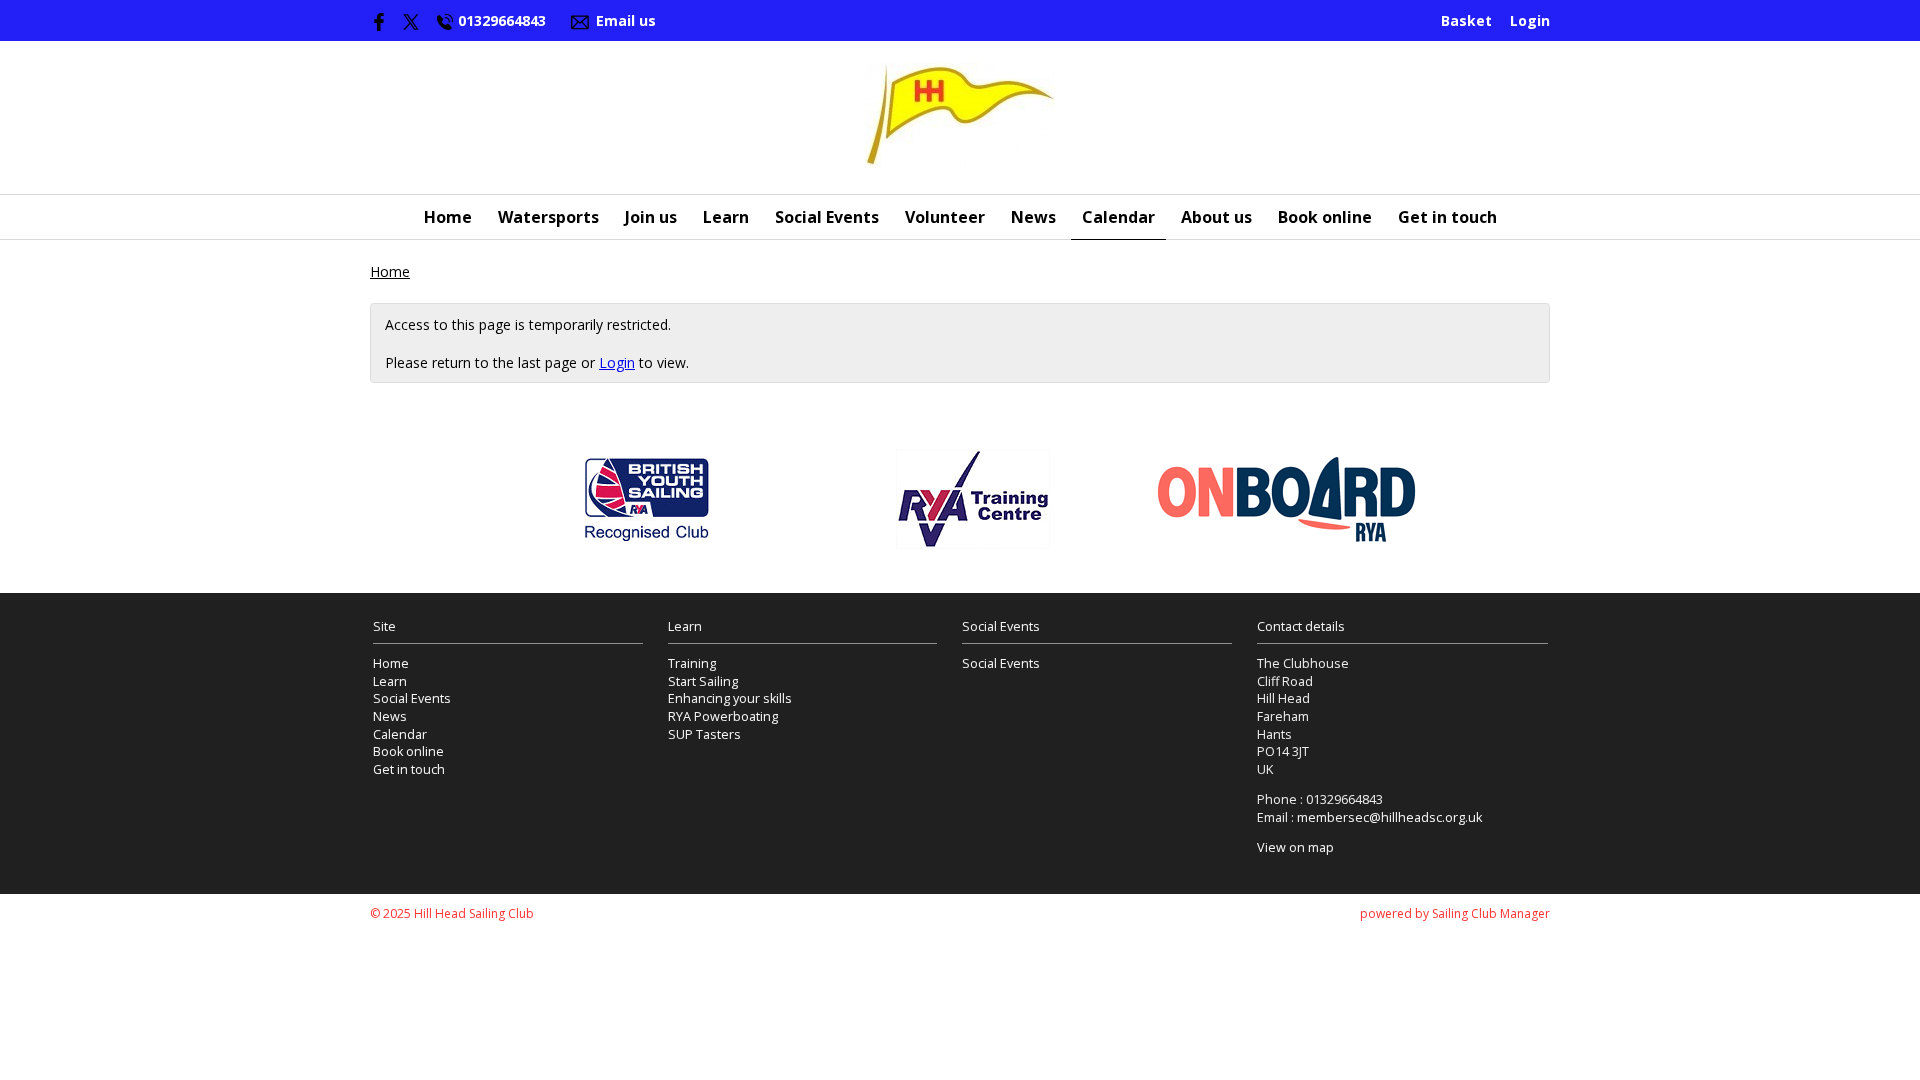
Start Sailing (703, 681)
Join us (651, 217)
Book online (1325, 217)
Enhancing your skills (730, 698)
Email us (626, 20)
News (1033, 217)
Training (692, 663)
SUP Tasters (704, 734)
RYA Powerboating (723, 716)
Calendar (1118, 217)
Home (448, 217)
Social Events (827, 217)
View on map (1295, 847)
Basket (1466, 20)
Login (1530, 20)
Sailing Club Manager (1491, 913)
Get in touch (1447, 217)
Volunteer (945, 217)
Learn (726, 217)
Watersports (548, 217)
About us (1216, 217)
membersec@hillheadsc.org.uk (1389, 817)
